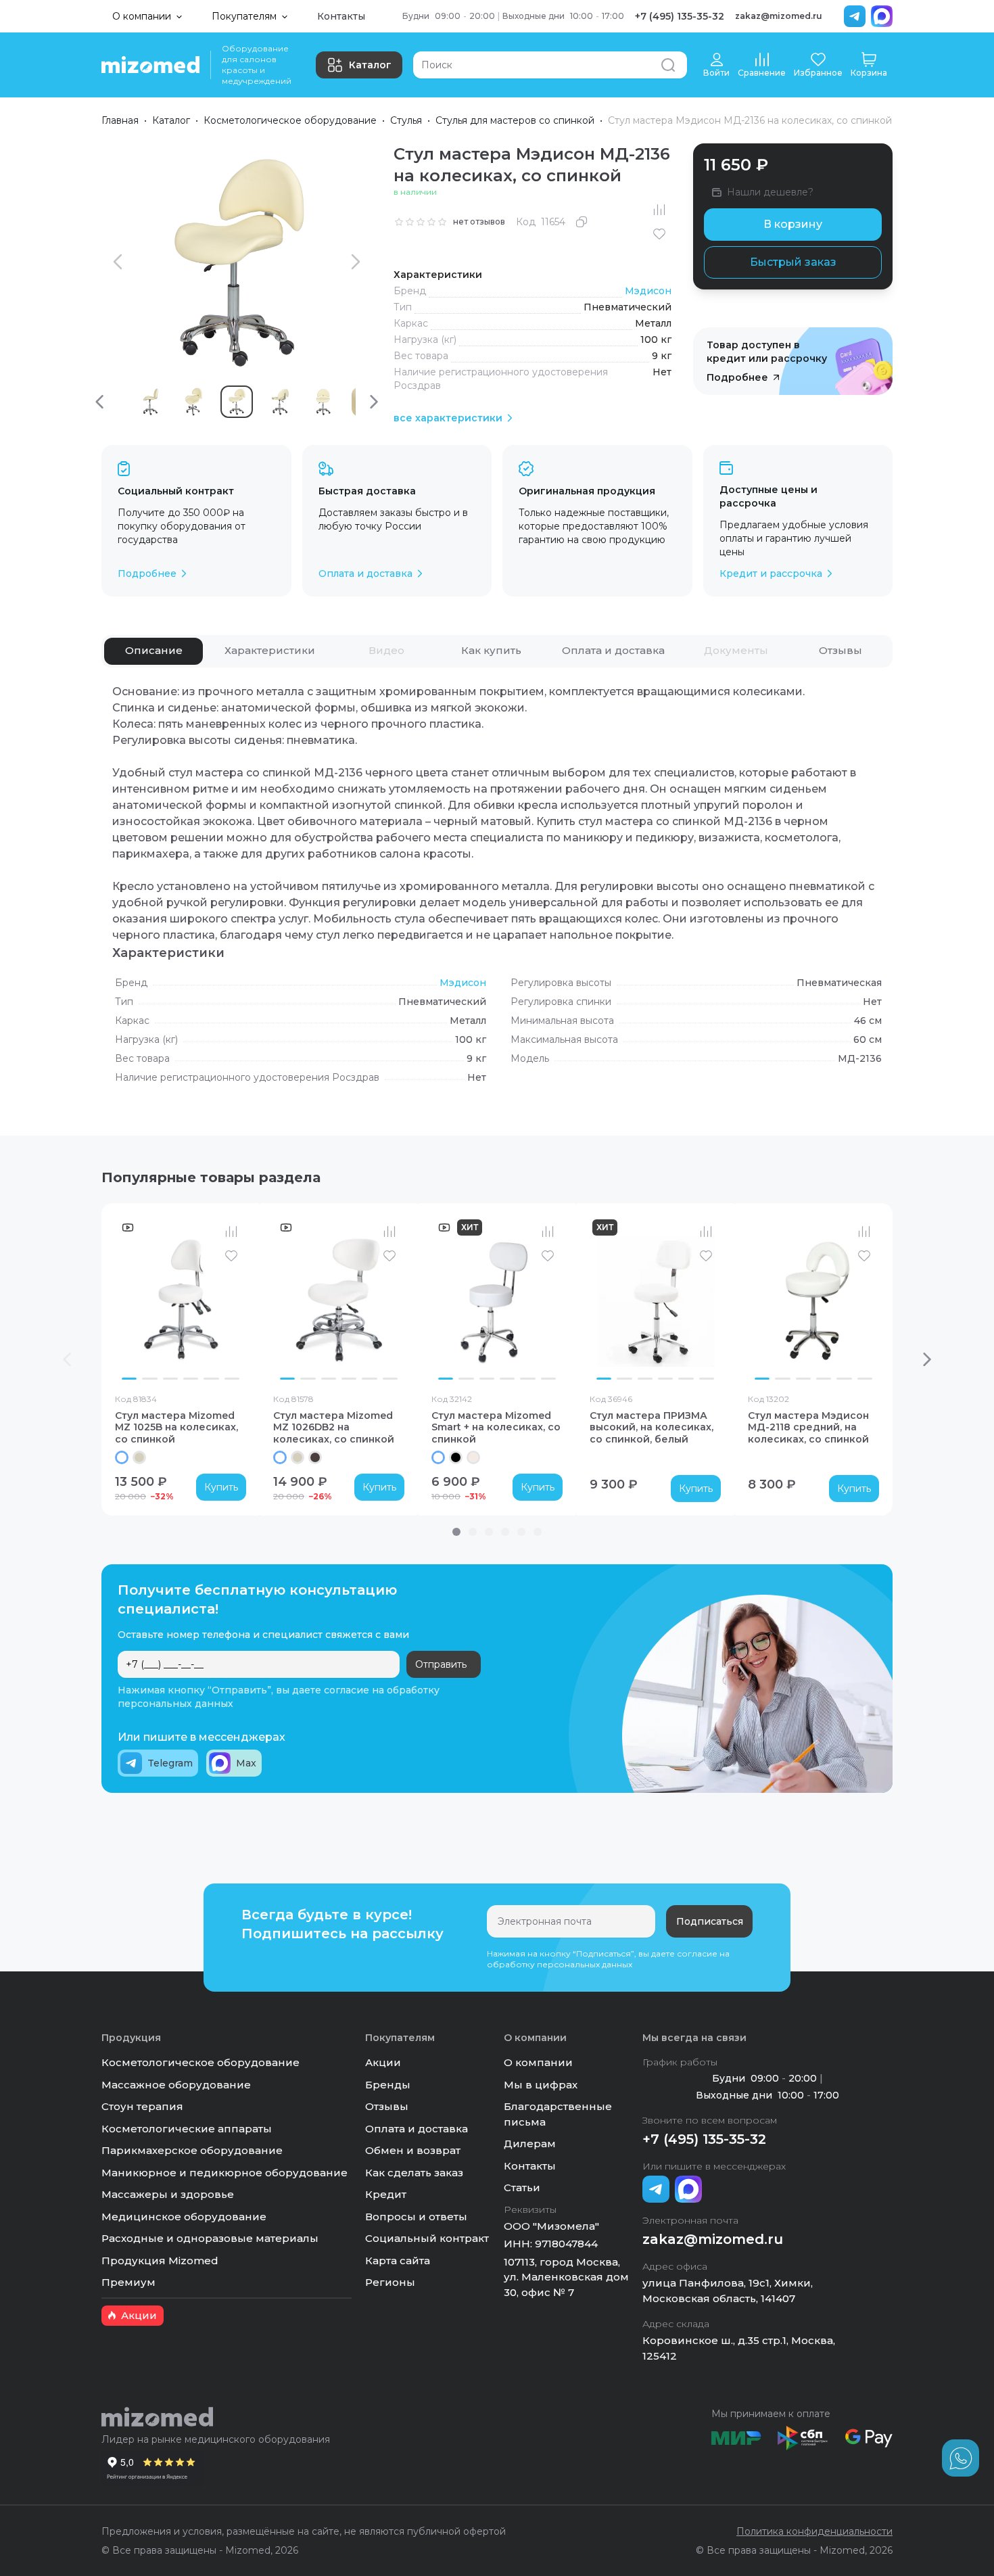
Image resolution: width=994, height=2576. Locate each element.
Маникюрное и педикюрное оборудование (224, 2173)
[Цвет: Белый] (122, 1457)
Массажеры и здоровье (168, 2194)
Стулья (406, 120)
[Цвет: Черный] (456, 1457)
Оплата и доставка (417, 2129)
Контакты (341, 16)
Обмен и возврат (413, 2150)
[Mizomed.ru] (150, 65)
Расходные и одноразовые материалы (210, 2238)
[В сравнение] (659, 210)
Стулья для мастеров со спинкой (515, 120)
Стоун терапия (142, 2106)
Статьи (522, 2187)
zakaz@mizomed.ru (779, 16)
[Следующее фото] (233, 1301)
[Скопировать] (582, 222)
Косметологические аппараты (187, 2129)
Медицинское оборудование (184, 2217)
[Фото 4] (191, 1379)
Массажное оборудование (176, 2085)
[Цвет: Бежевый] (139, 1457)
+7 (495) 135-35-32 (680, 16)
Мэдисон (648, 291)
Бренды (388, 2085)
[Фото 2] (149, 1379)
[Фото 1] (129, 1379)
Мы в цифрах (541, 2085)
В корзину (793, 224)
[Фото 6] (232, 1379)
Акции (383, 2062)
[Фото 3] (170, 1379)
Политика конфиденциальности (814, 2531)
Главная (120, 120)
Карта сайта (398, 2261)
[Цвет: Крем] (473, 1457)
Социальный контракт (427, 2238)
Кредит (386, 2194)
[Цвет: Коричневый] (315, 1457)
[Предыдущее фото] (128, 1301)
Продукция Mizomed (160, 2261)
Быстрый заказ (793, 262)
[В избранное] (659, 234)
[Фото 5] (211, 1379)
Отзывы (387, 2106)
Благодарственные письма (558, 2114)
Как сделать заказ (414, 2173)
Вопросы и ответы (416, 2217)
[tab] (153, 651)
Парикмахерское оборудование (192, 2150)
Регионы (390, 2282)
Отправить (441, 1664)
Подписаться (710, 1921)
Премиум (128, 2282)
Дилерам (530, 2144)
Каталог (370, 65)
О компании (538, 2062)
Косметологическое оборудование (290, 120)
